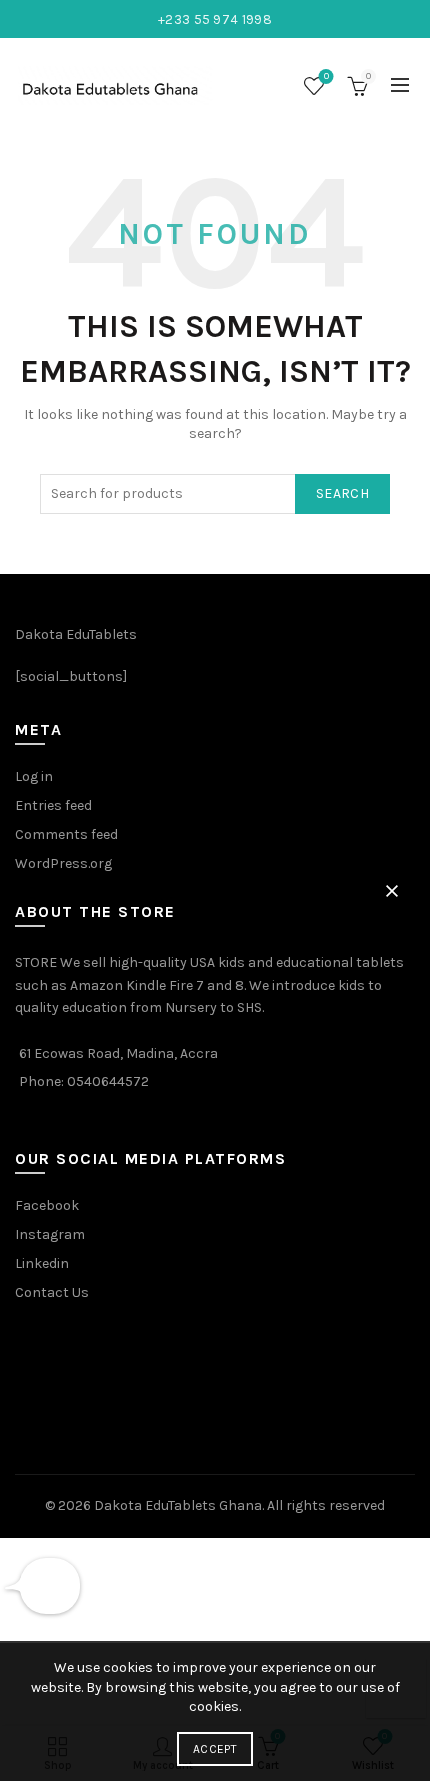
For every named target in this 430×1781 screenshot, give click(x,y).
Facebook (47, 1205)
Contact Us (52, 1292)
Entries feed (53, 805)
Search (342, 493)
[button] (392, 891)
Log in (34, 776)
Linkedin (42, 1263)
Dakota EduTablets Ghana (178, 1505)
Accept (215, 1749)
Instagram (50, 1234)
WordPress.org (63, 863)
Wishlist (326, 76)
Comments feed (66, 834)
